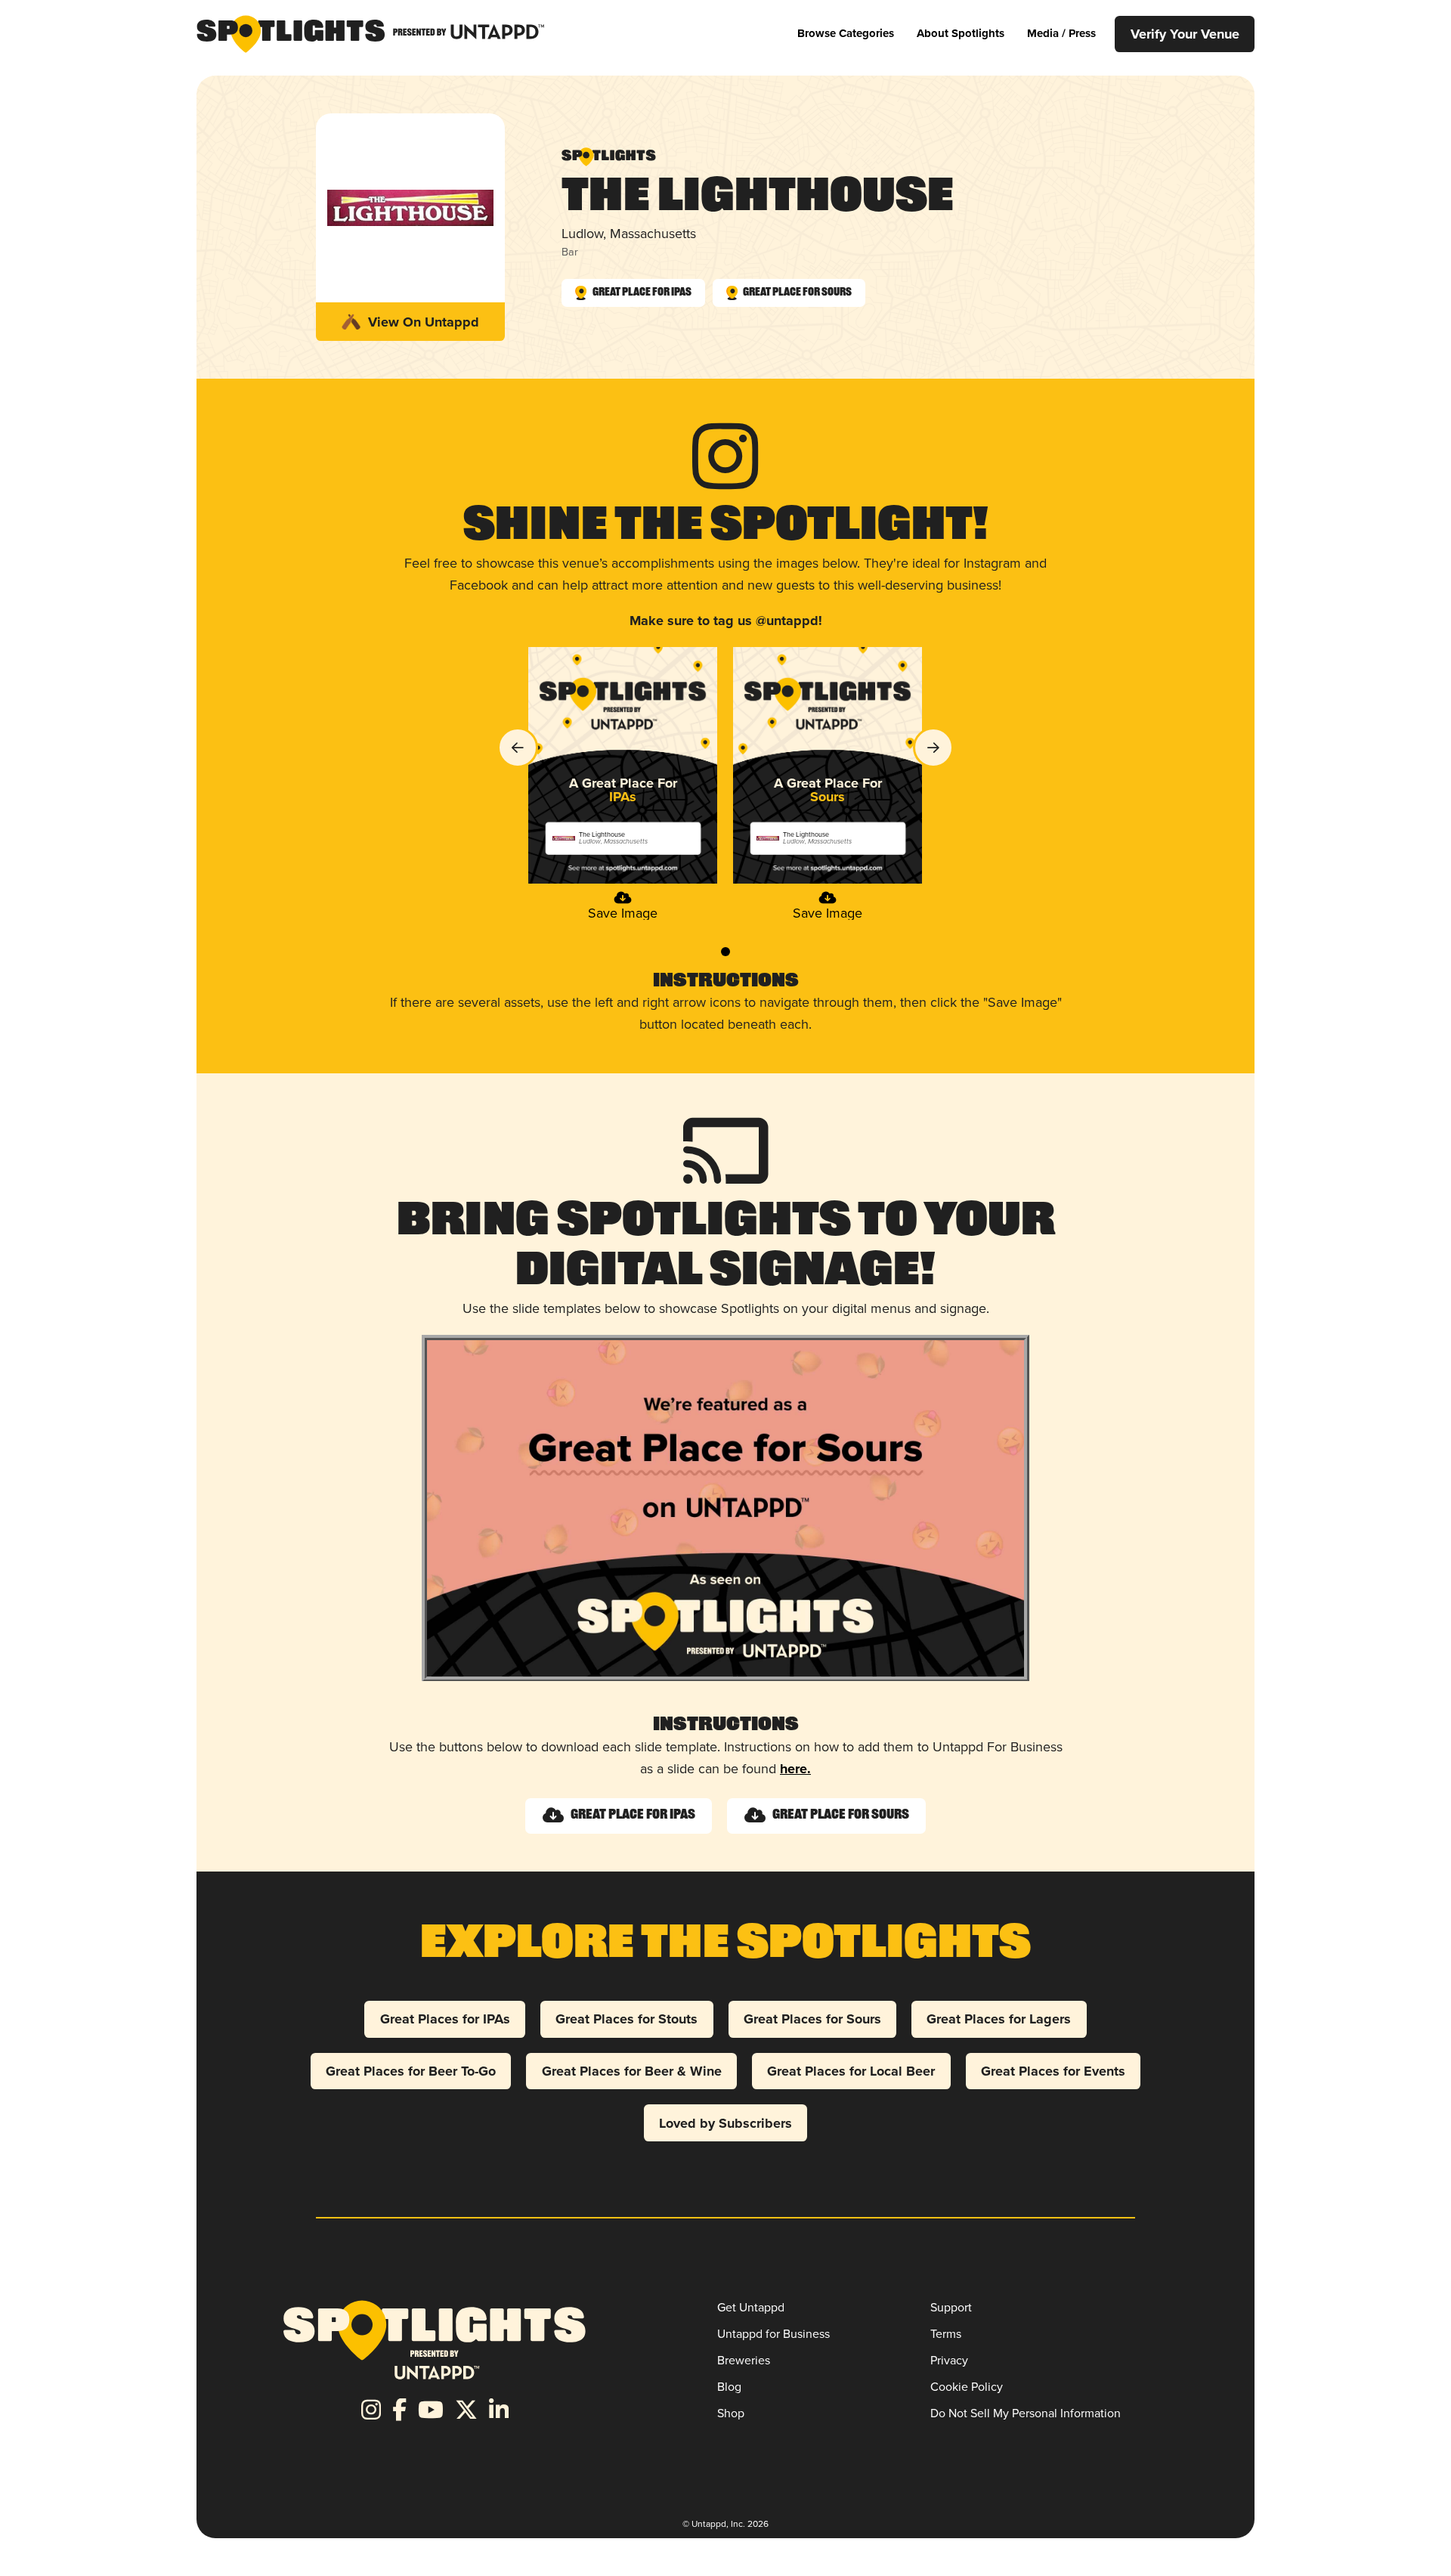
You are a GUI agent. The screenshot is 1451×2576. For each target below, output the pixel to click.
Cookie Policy (967, 2387)
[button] (846, 34)
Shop (731, 2413)
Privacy (949, 2360)
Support (951, 2307)
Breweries (744, 2360)
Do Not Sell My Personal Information (1026, 2413)
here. (795, 1769)
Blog (729, 2387)
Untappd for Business (773, 2334)
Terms (946, 2334)
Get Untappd (751, 2307)
